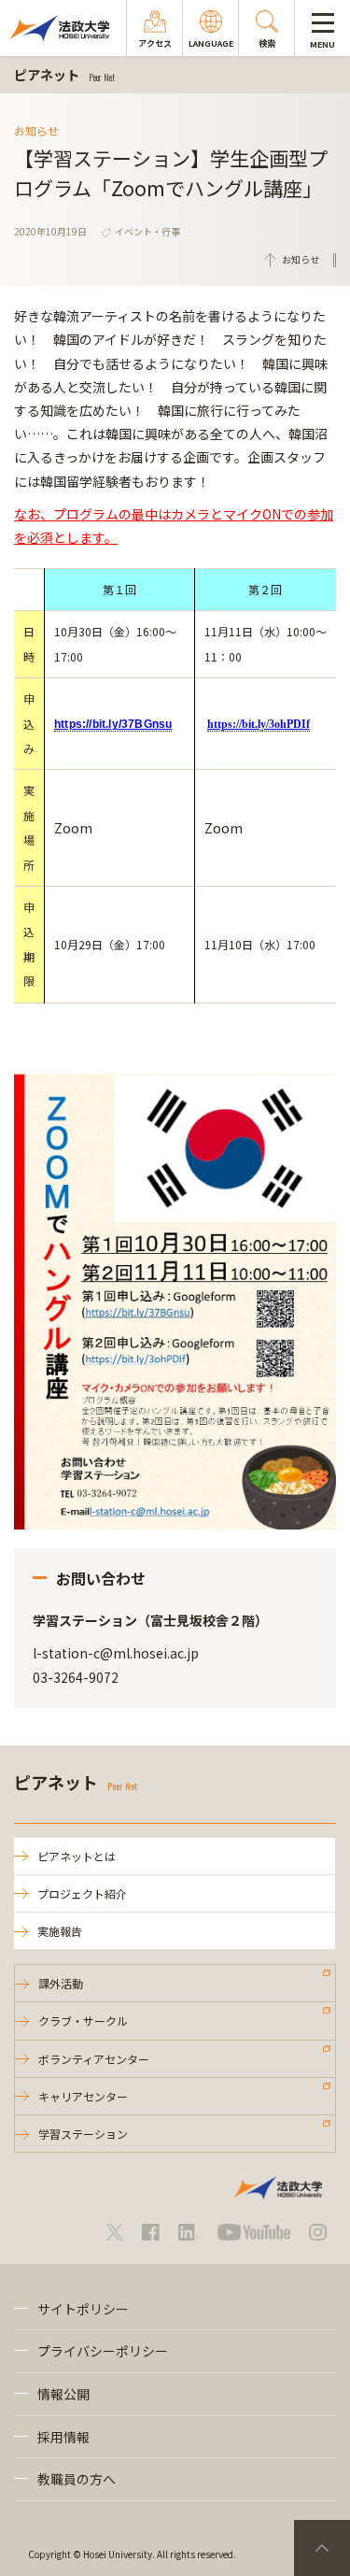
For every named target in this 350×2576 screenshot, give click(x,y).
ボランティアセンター (94, 2059)
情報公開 (63, 2394)
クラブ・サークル (83, 2021)
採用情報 (63, 2437)
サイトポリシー (83, 2309)
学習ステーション (83, 2134)
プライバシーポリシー (103, 2351)
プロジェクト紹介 (82, 1893)
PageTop (322, 2548)
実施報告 (60, 1931)
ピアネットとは (77, 1856)
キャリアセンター (83, 2096)
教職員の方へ (77, 2479)
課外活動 (61, 1983)
